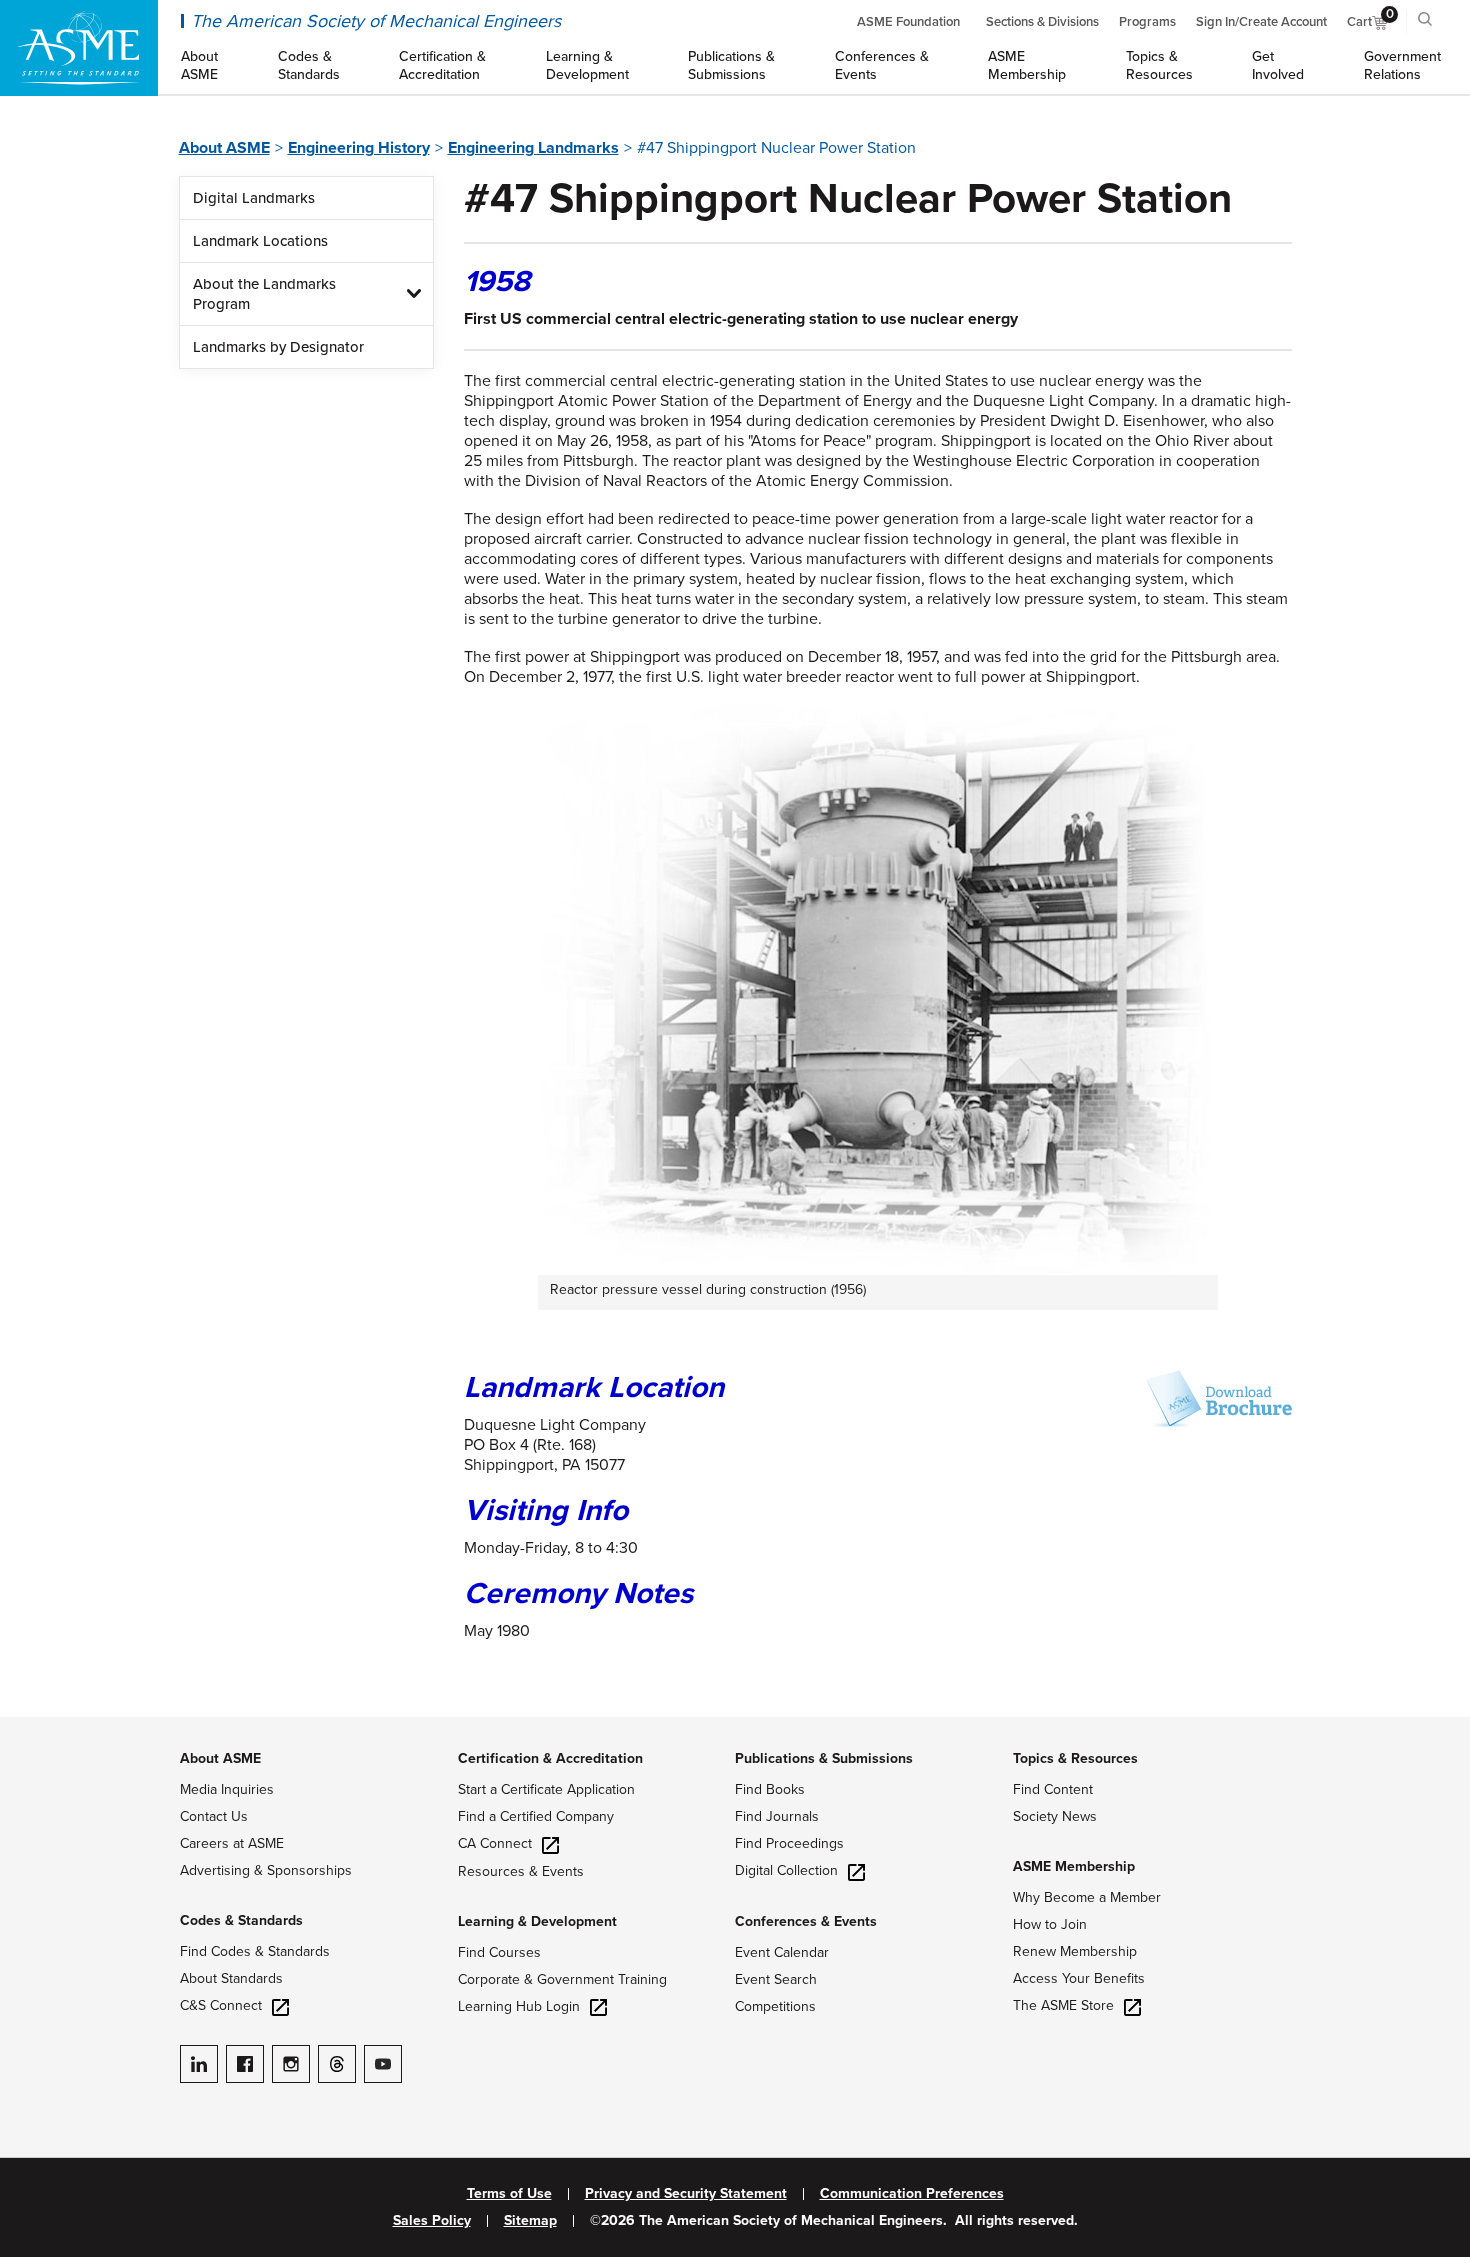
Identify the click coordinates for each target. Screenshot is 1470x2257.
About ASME (224, 148)
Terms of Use (509, 2194)
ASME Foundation (908, 22)
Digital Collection (786, 1870)
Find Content (1053, 1789)
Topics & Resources (1075, 1758)
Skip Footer (40, 1727)
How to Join (1050, 1924)
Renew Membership (1075, 1951)
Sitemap (530, 2221)
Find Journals (777, 1816)
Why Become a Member (1087, 1897)
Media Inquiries (227, 1789)
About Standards (231, 1978)
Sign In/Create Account (1261, 22)
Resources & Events (521, 1871)
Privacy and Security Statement (686, 2194)
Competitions (775, 2006)
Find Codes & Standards (255, 1951)
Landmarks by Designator (278, 347)
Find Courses (499, 1952)
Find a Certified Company (536, 1816)
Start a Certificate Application (546, 1789)
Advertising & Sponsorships (266, 1870)
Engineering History (359, 148)
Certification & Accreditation (550, 1758)
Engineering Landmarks (533, 148)
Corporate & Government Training (562, 1979)
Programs (1147, 22)
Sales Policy (432, 2221)
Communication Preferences (912, 2194)
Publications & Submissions (824, 1758)
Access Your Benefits (1079, 1978)
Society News (1055, 1816)
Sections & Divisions (1042, 22)
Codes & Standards (241, 1920)
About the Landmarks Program (264, 294)
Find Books (770, 1789)
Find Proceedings (789, 1843)
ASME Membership (1074, 1866)
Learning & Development (537, 1921)
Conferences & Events (806, 1921)
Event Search (776, 1979)
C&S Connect (221, 2005)
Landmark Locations (260, 241)
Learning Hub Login (519, 2006)
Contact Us (214, 1816)
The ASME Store (1063, 2005)
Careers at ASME (232, 1843)
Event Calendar (782, 1952)
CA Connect (495, 1843)
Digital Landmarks (254, 198)
